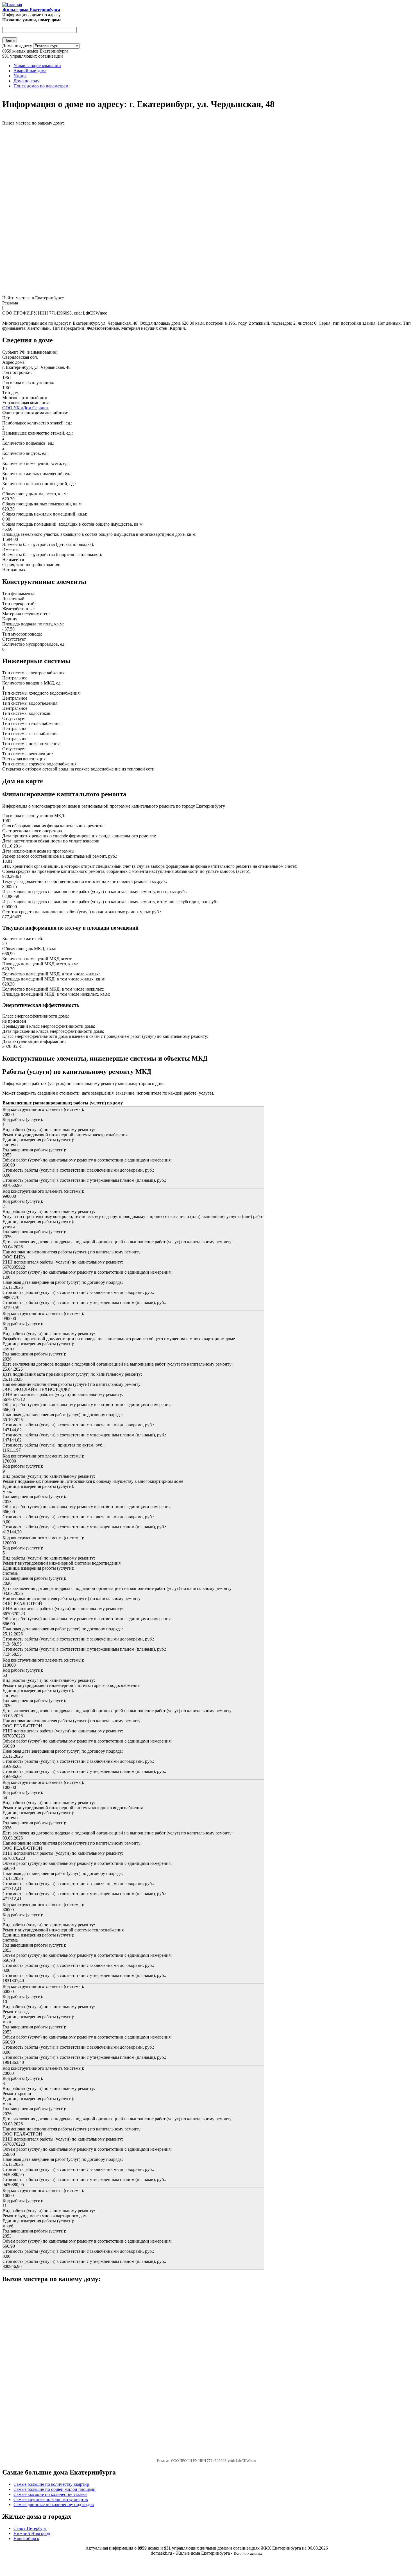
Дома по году (26, 81)
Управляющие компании (37, 66)
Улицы (20, 76)
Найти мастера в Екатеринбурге (33, 298)
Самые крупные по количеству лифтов (51, 2499)
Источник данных (248, 2553)
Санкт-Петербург (30, 2528)
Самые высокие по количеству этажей (50, 2494)
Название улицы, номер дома (32, 20)
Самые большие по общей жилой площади (55, 2489)
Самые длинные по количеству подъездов (54, 2504)
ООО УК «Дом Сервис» (25, 408)
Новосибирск (26, 2538)
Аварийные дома (30, 71)
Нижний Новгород (32, 2533)
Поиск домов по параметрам (41, 86)
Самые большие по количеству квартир (51, 2484)
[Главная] (12, 5)
